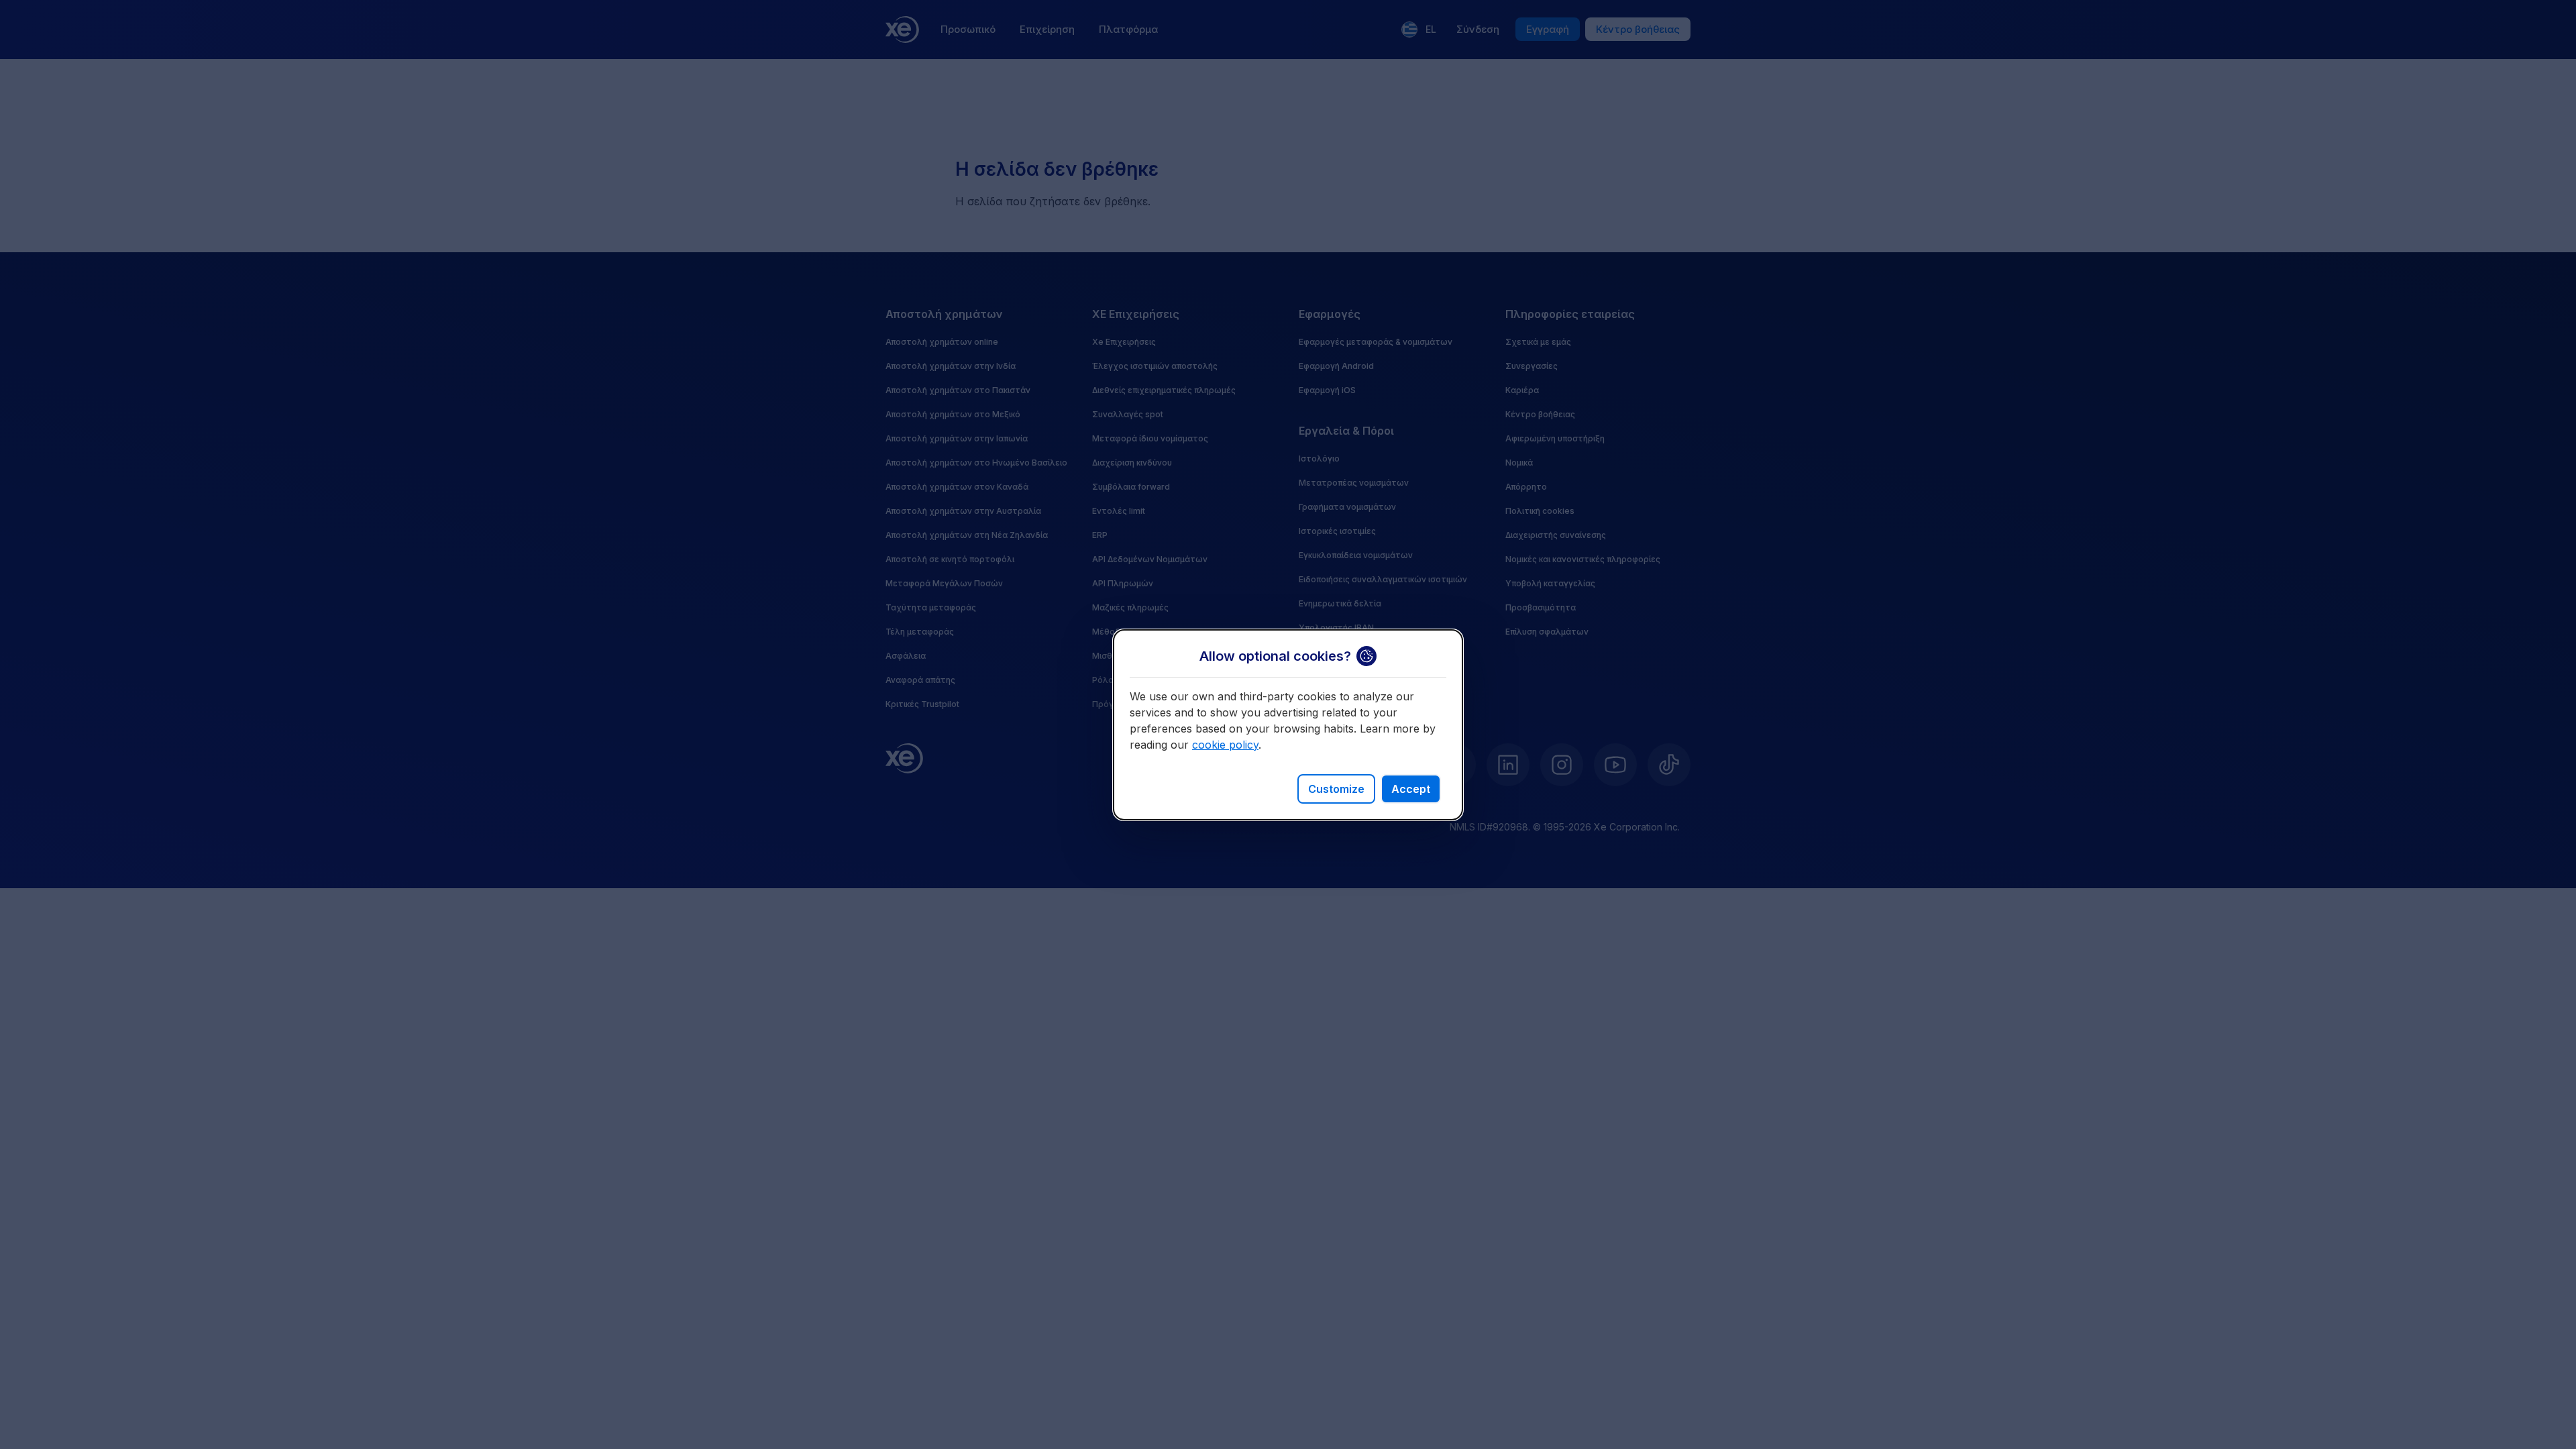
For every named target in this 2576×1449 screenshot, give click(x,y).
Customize (1336, 789)
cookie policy (1225, 745)
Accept (1411, 789)
